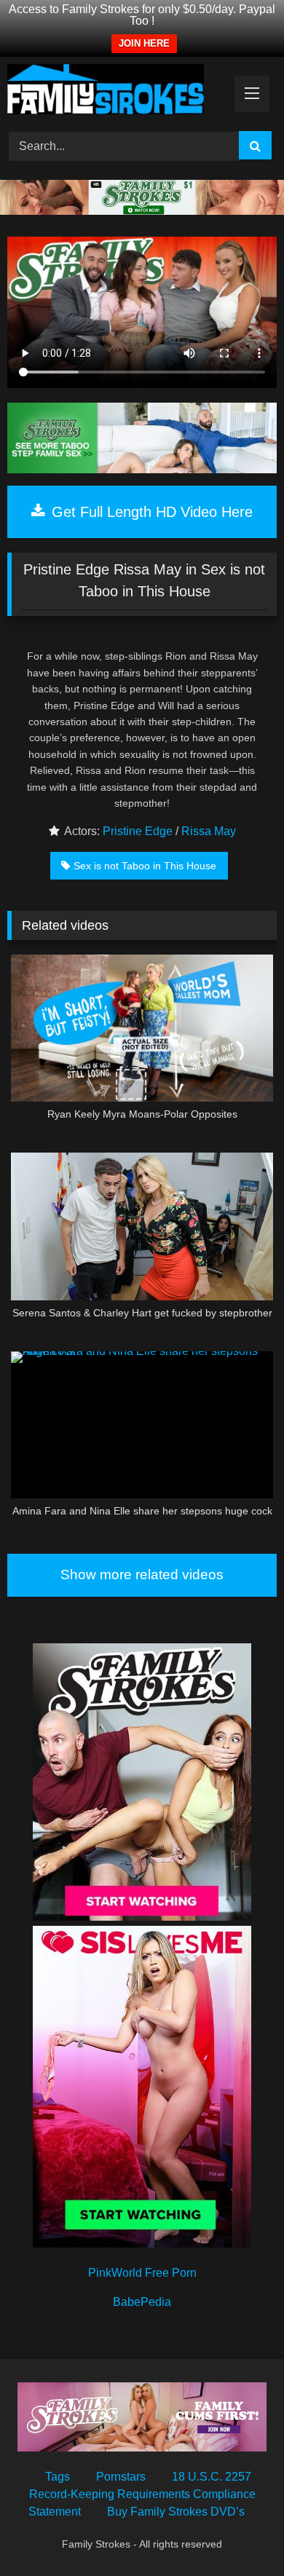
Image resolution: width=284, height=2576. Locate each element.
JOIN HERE (144, 43)
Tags (58, 2477)
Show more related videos (142, 1575)
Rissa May (209, 831)
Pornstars (121, 2477)
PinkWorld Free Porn (142, 2273)
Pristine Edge (138, 831)
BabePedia (142, 2302)
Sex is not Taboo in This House (145, 866)
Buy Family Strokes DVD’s (176, 2512)
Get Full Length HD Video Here (150, 512)
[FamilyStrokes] (117, 92)
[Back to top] (239, 2533)
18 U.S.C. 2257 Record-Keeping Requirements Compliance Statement (142, 2494)
